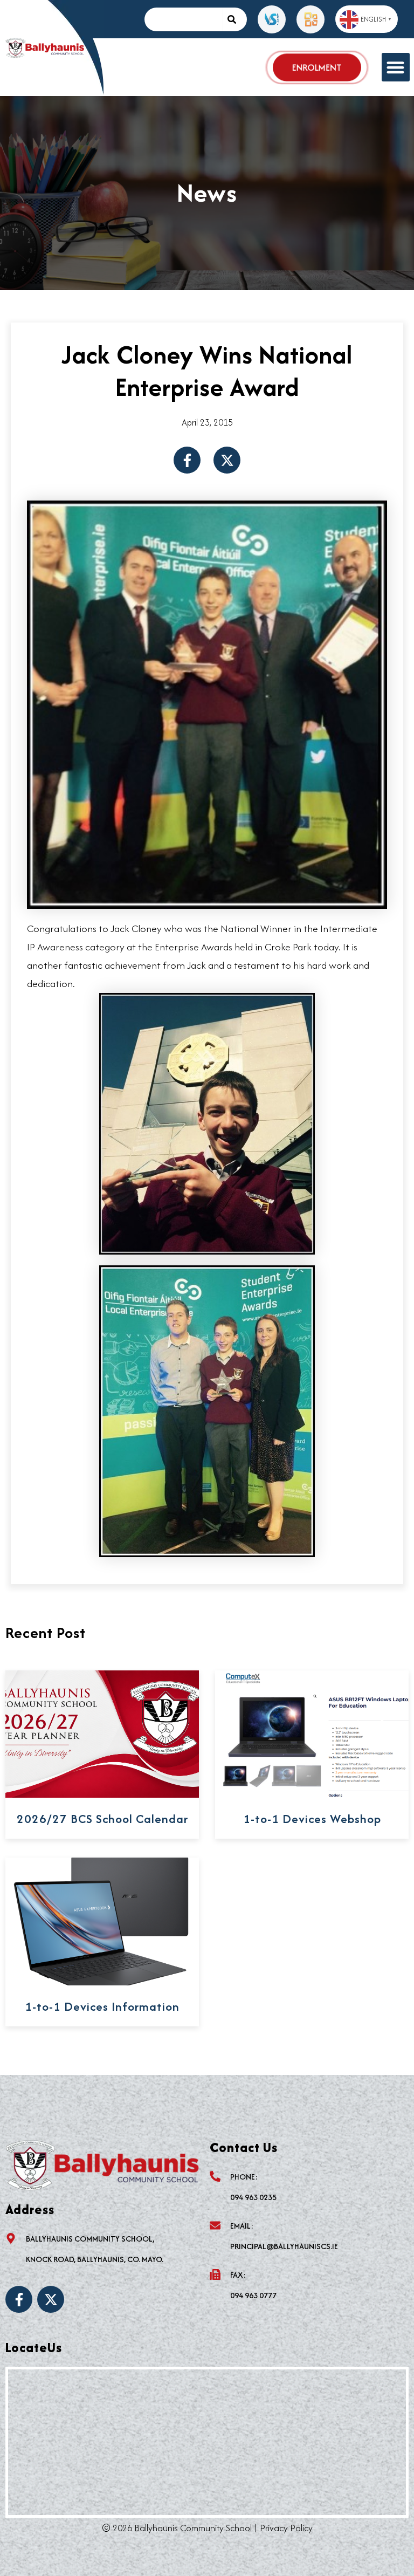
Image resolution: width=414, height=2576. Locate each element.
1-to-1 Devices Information (102, 2006)
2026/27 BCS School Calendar (102, 1819)
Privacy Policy (286, 2528)
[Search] (234, 19)
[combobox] (183, 19)
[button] (396, 67)
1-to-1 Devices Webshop (312, 1819)
